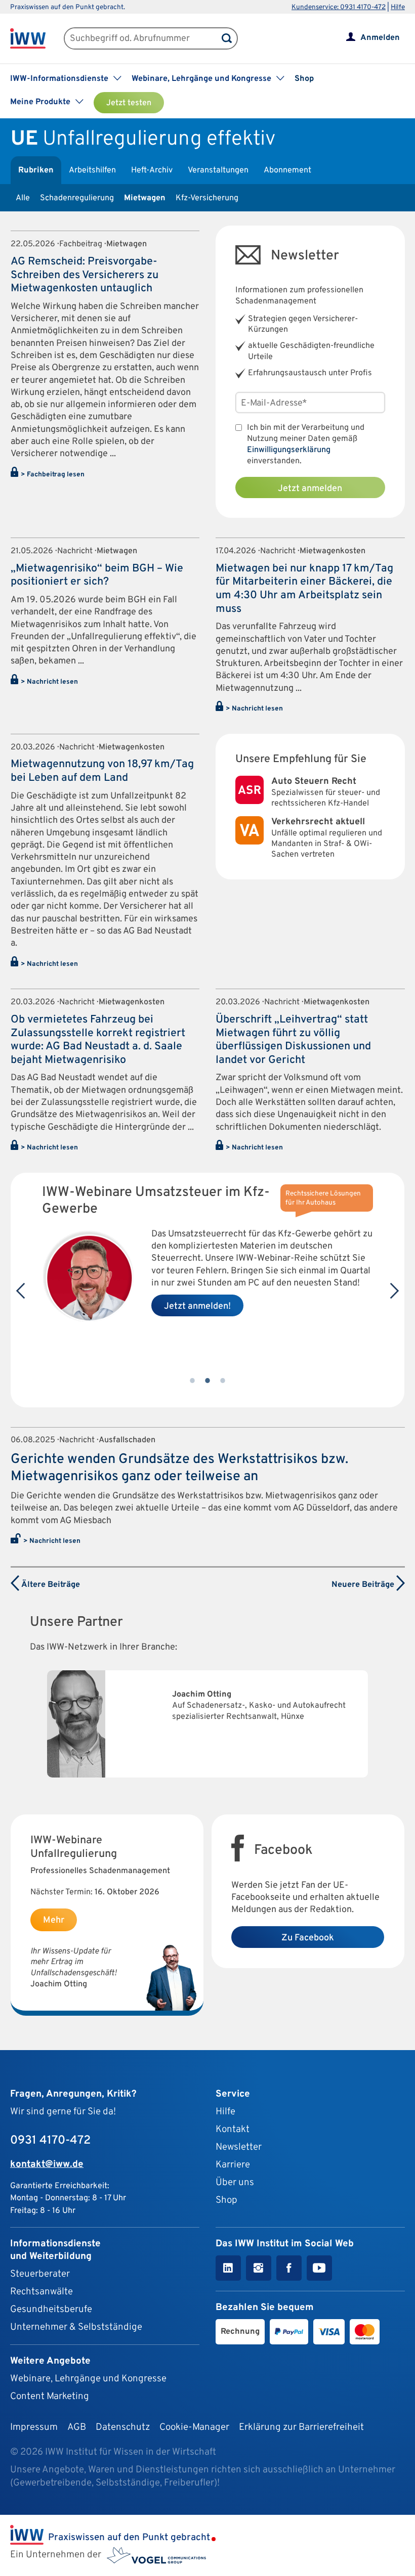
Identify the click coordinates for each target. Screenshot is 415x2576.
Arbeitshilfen (92, 170)
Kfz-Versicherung (207, 198)
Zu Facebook (308, 1938)
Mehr (54, 1920)
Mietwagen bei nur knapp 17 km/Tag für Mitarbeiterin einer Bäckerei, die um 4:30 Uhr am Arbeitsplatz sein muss (304, 589)
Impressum (34, 2427)
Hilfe (398, 7)
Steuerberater (40, 2274)
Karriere (233, 2165)
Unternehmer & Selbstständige (76, 2327)
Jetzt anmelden (310, 489)
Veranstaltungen (218, 170)
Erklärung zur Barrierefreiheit (301, 2427)
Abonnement (287, 170)
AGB (77, 2427)
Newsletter (239, 2147)
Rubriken (36, 170)
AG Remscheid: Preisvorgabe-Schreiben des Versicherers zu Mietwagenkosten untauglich (85, 275)
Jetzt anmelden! (197, 1306)
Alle (23, 198)
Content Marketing (50, 2396)
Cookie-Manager (194, 2427)
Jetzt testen (129, 103)
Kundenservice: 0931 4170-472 (339, 7)
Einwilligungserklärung (289, 450)
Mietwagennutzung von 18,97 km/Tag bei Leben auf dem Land (102, 771)
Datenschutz (123, 2427)
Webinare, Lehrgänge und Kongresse (88, 2379)
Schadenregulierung (77, 198)
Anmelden (380, 38)
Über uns (235, 2183)
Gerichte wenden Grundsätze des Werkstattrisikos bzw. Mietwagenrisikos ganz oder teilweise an (179, 1468)
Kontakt (233, 2129)
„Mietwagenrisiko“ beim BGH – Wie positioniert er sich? (97, 575)
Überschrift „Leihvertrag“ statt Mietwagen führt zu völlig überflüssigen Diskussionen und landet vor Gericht (293, 1040)
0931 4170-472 (50, 2141)
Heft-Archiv (152, 170)
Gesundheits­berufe (51, 2309)
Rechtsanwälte (41, 2292)
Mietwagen (145, 198)
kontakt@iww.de (47, 2164)
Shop (304, 79)
